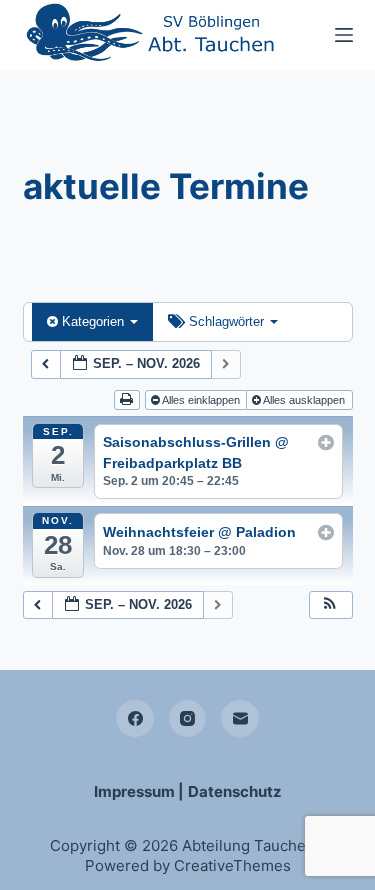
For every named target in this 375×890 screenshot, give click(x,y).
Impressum (134, 791)
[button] (330, 605)
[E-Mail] (240, 719)
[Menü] (344, 35)
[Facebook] (135, 719)
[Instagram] (188, 719)
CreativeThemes (232, 865)
